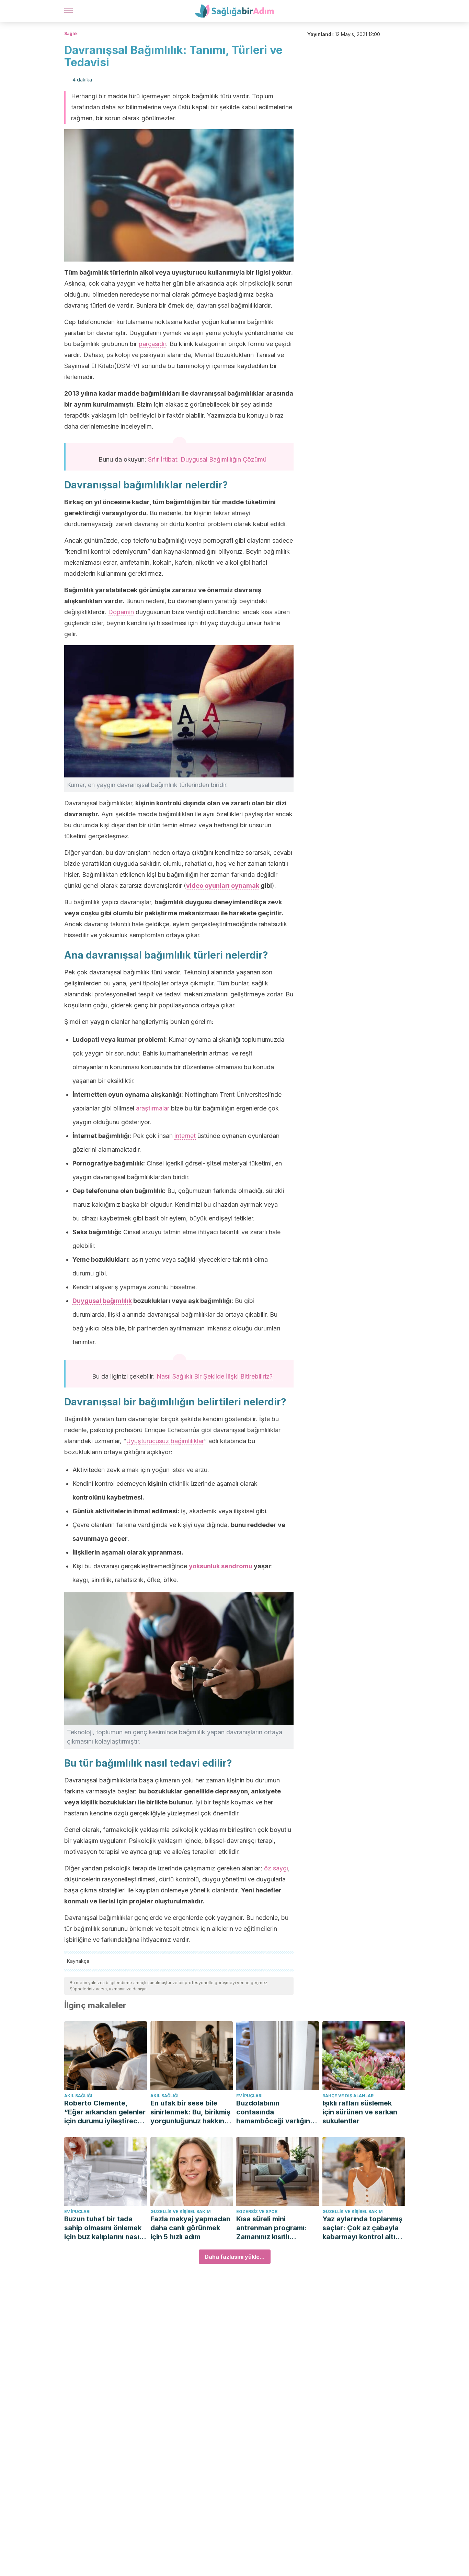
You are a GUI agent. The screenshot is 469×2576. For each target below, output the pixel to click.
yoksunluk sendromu (221, 1566)
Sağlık (71, 34)
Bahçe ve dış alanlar (348, 2096)
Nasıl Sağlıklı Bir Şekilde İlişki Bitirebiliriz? (215, 1376)
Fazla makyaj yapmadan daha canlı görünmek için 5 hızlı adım (190, 2228)
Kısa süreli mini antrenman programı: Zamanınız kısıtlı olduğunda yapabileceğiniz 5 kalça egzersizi (275, 2228)
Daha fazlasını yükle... (235, 2257)
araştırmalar (153, 1108)
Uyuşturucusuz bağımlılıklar (165, 1441)
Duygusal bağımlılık (102, 1301)
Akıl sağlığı (78, 2096)
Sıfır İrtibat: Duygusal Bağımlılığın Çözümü (207, 459)
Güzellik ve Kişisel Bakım (181, 2212)
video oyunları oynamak (223, 886)
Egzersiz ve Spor (257, 2212)
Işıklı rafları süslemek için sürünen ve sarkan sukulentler (360, 2112)
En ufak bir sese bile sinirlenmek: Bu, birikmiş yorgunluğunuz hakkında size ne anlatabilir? (192, 2112)
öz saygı (276, 1868)
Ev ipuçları (249, 2096)
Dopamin (121, 612)
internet (185, 1136)
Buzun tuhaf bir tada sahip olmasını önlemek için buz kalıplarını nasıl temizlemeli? (103, 2228)
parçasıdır (152, 344)
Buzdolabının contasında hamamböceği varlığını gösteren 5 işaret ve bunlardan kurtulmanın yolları (274, 2112)
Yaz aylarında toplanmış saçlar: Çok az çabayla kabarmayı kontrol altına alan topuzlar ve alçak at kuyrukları (363, 2228)
